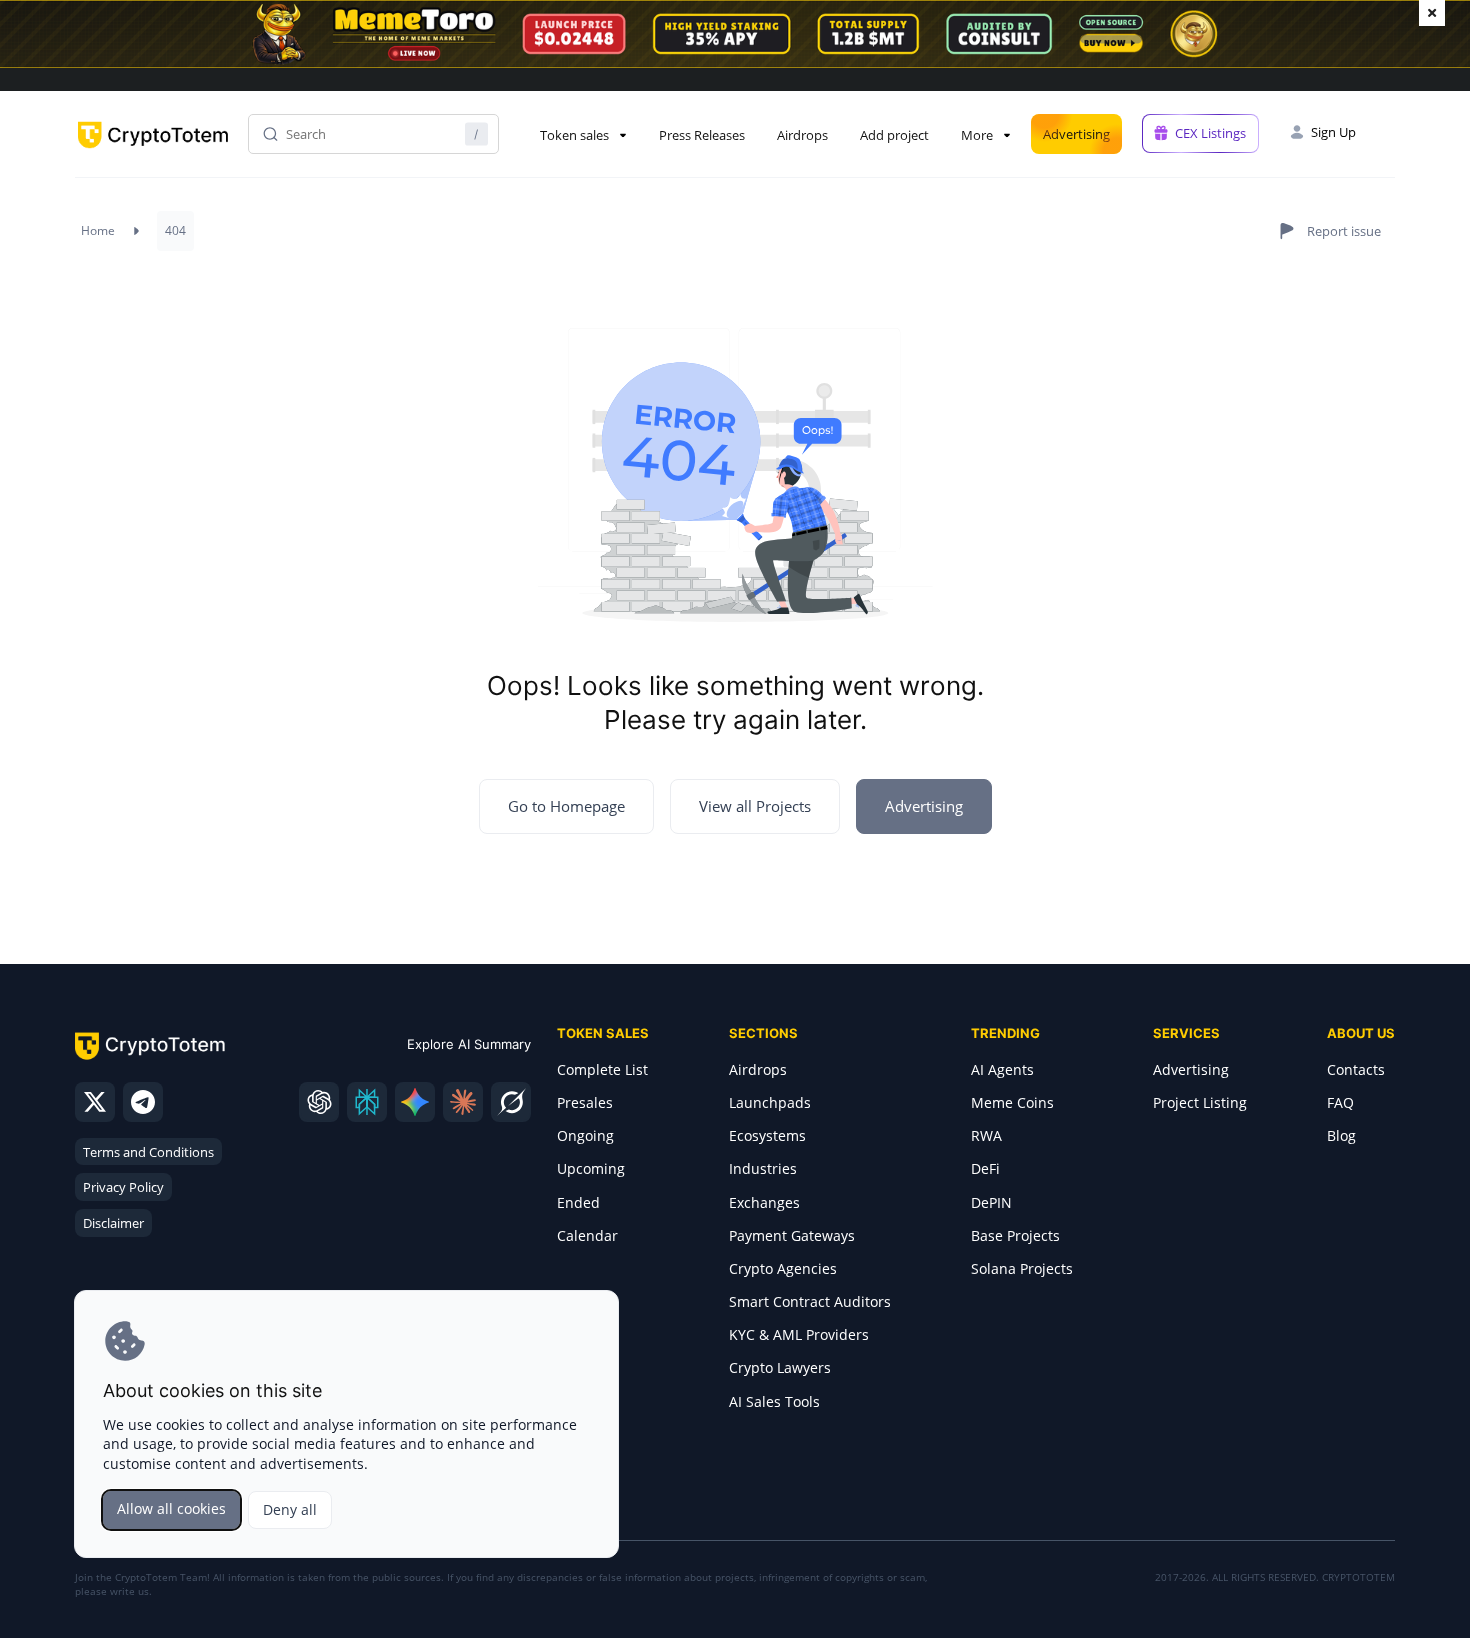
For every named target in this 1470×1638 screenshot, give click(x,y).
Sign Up (1333, 132)
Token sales (574, 135)
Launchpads (770, 1102)
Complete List (602, 1069)
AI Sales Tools (774, 1401)
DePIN (991, 1202)
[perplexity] (367, 1102)
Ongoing (585, 1135)
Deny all (290, 1509)
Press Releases (702, 135)
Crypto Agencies (783, 1268)
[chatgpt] (319, 1102)
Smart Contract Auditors (810, 1301)
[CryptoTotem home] (153, 151)
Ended (578, 1202)
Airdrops (802, 135)
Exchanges (764, 1202)
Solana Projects (1022, 1268)
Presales (585, 1102)
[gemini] (415, 1102)
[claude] (463, 1102)
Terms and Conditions (148, 1152)
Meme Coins (1012, 1102)
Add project (894, 135)
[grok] (511, 1102)
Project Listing (1200, 1102)
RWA (986, 1135)
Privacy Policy (123, 1187)
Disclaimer (113, 1223)
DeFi (985, 1168)
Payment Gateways (792, 1235)
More (977, 135)
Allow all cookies (171, 1508)
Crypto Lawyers (780, 1367)
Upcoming (591, 1168)
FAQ (1340, 1102)
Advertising (1076, 134)
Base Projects (1015, 1235)
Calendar (587, 1235)
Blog (1341, 1135)
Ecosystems (767, 1135)
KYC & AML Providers (799, 1334)
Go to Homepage (566, 806)
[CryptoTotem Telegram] (143, 1102)
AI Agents (1002, 1069)
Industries (763, 1168)
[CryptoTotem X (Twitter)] (95, 1102)
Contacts (1356, 1069)
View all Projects (755, 806)
